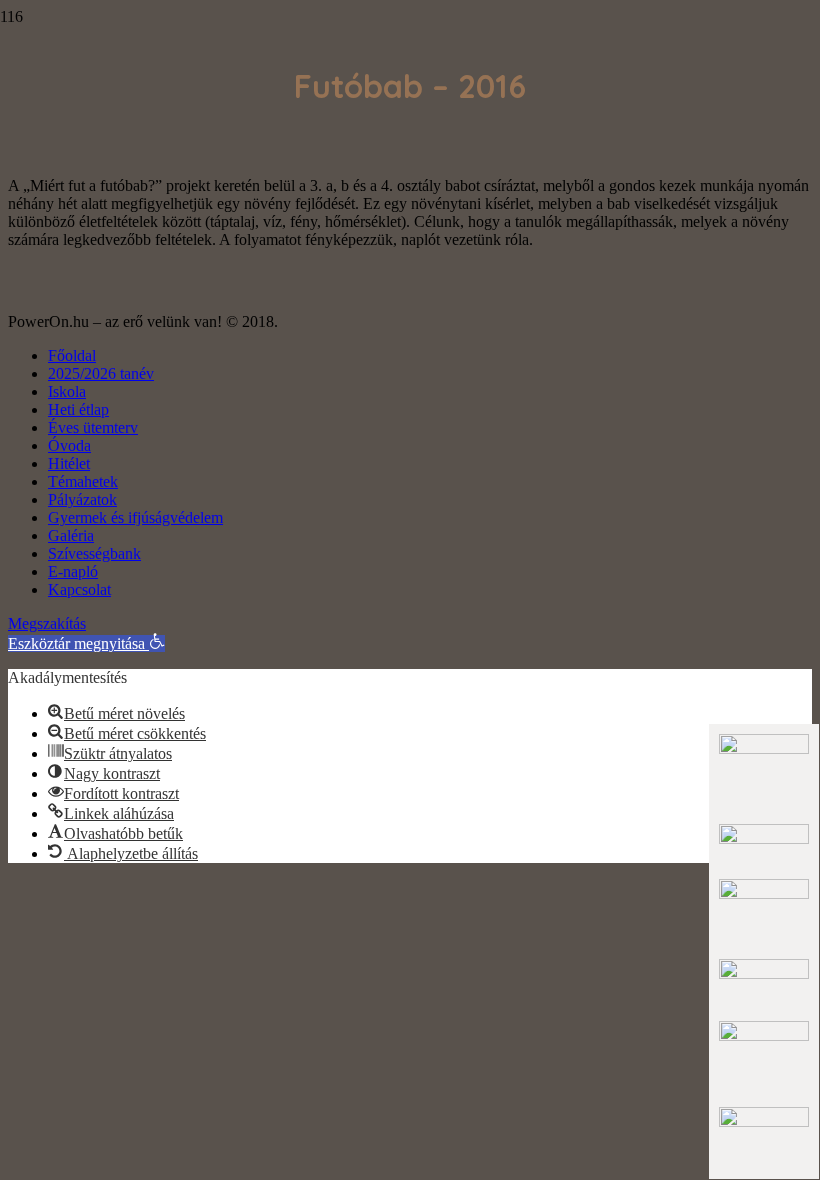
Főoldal (72, 355)
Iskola (67, 391)
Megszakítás (47, 623)
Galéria (71, 535)
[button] (86, 643)
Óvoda (69, 445)
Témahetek (83, 481)
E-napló (73, 571)
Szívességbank (94, 553)
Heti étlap (78, 409)
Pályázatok (82, 499)
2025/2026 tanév (101, 373)
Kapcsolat (79, 589)
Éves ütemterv (93, 427)
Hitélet (69, 463)
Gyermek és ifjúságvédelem (135, 517)
